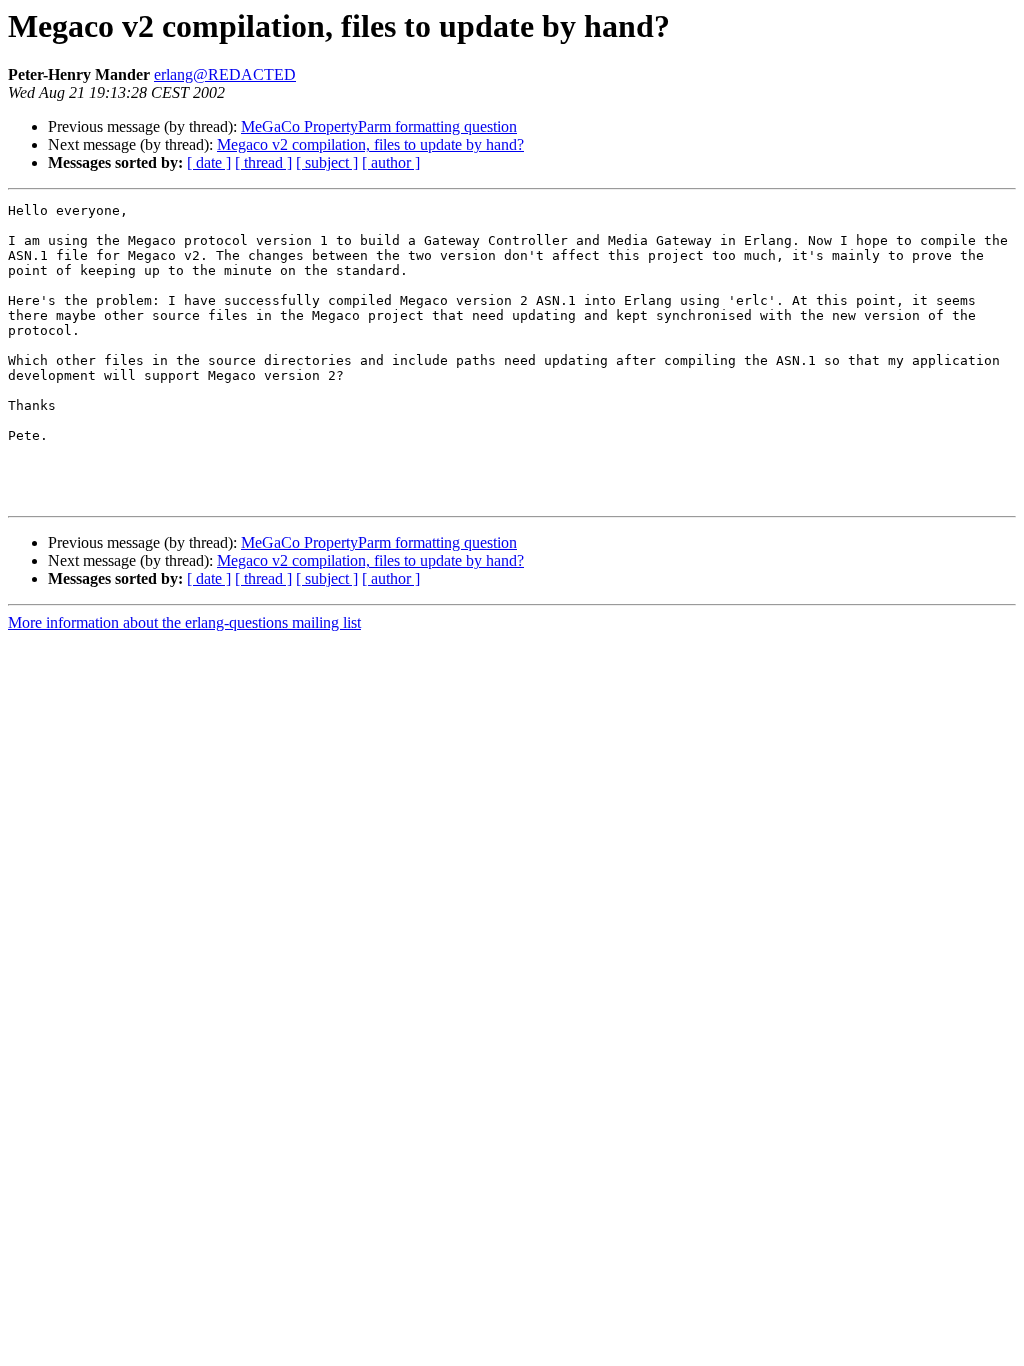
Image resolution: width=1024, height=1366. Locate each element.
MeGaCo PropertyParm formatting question (379, 126)
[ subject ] (327, 162)
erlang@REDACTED (225, 74)
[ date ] (209, 162)
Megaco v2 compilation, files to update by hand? (370, 144)
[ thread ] (263, 162)
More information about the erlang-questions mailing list (184, 622)
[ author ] (391, 162)
